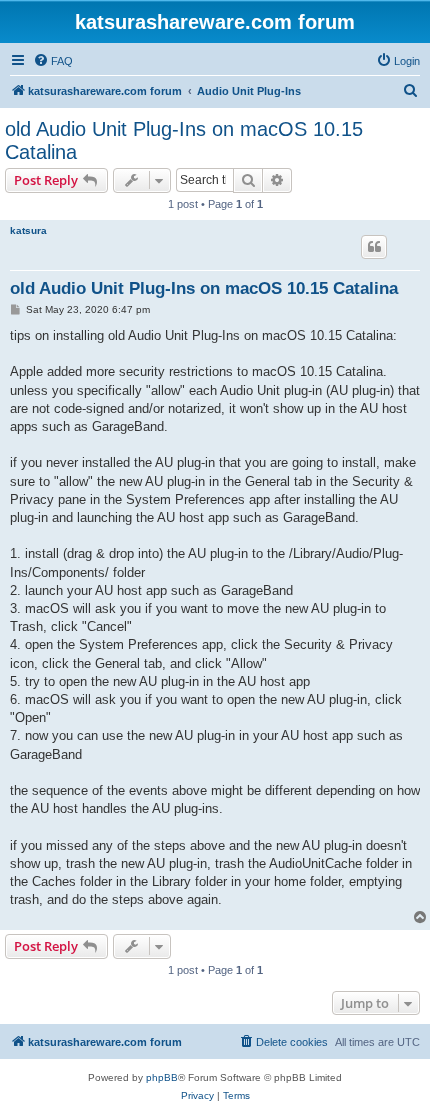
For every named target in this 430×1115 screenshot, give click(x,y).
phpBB (162, 1077)
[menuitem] (53, 61)
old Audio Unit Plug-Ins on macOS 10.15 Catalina (184, 140)
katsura (28, 230)
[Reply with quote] (374, 247)
